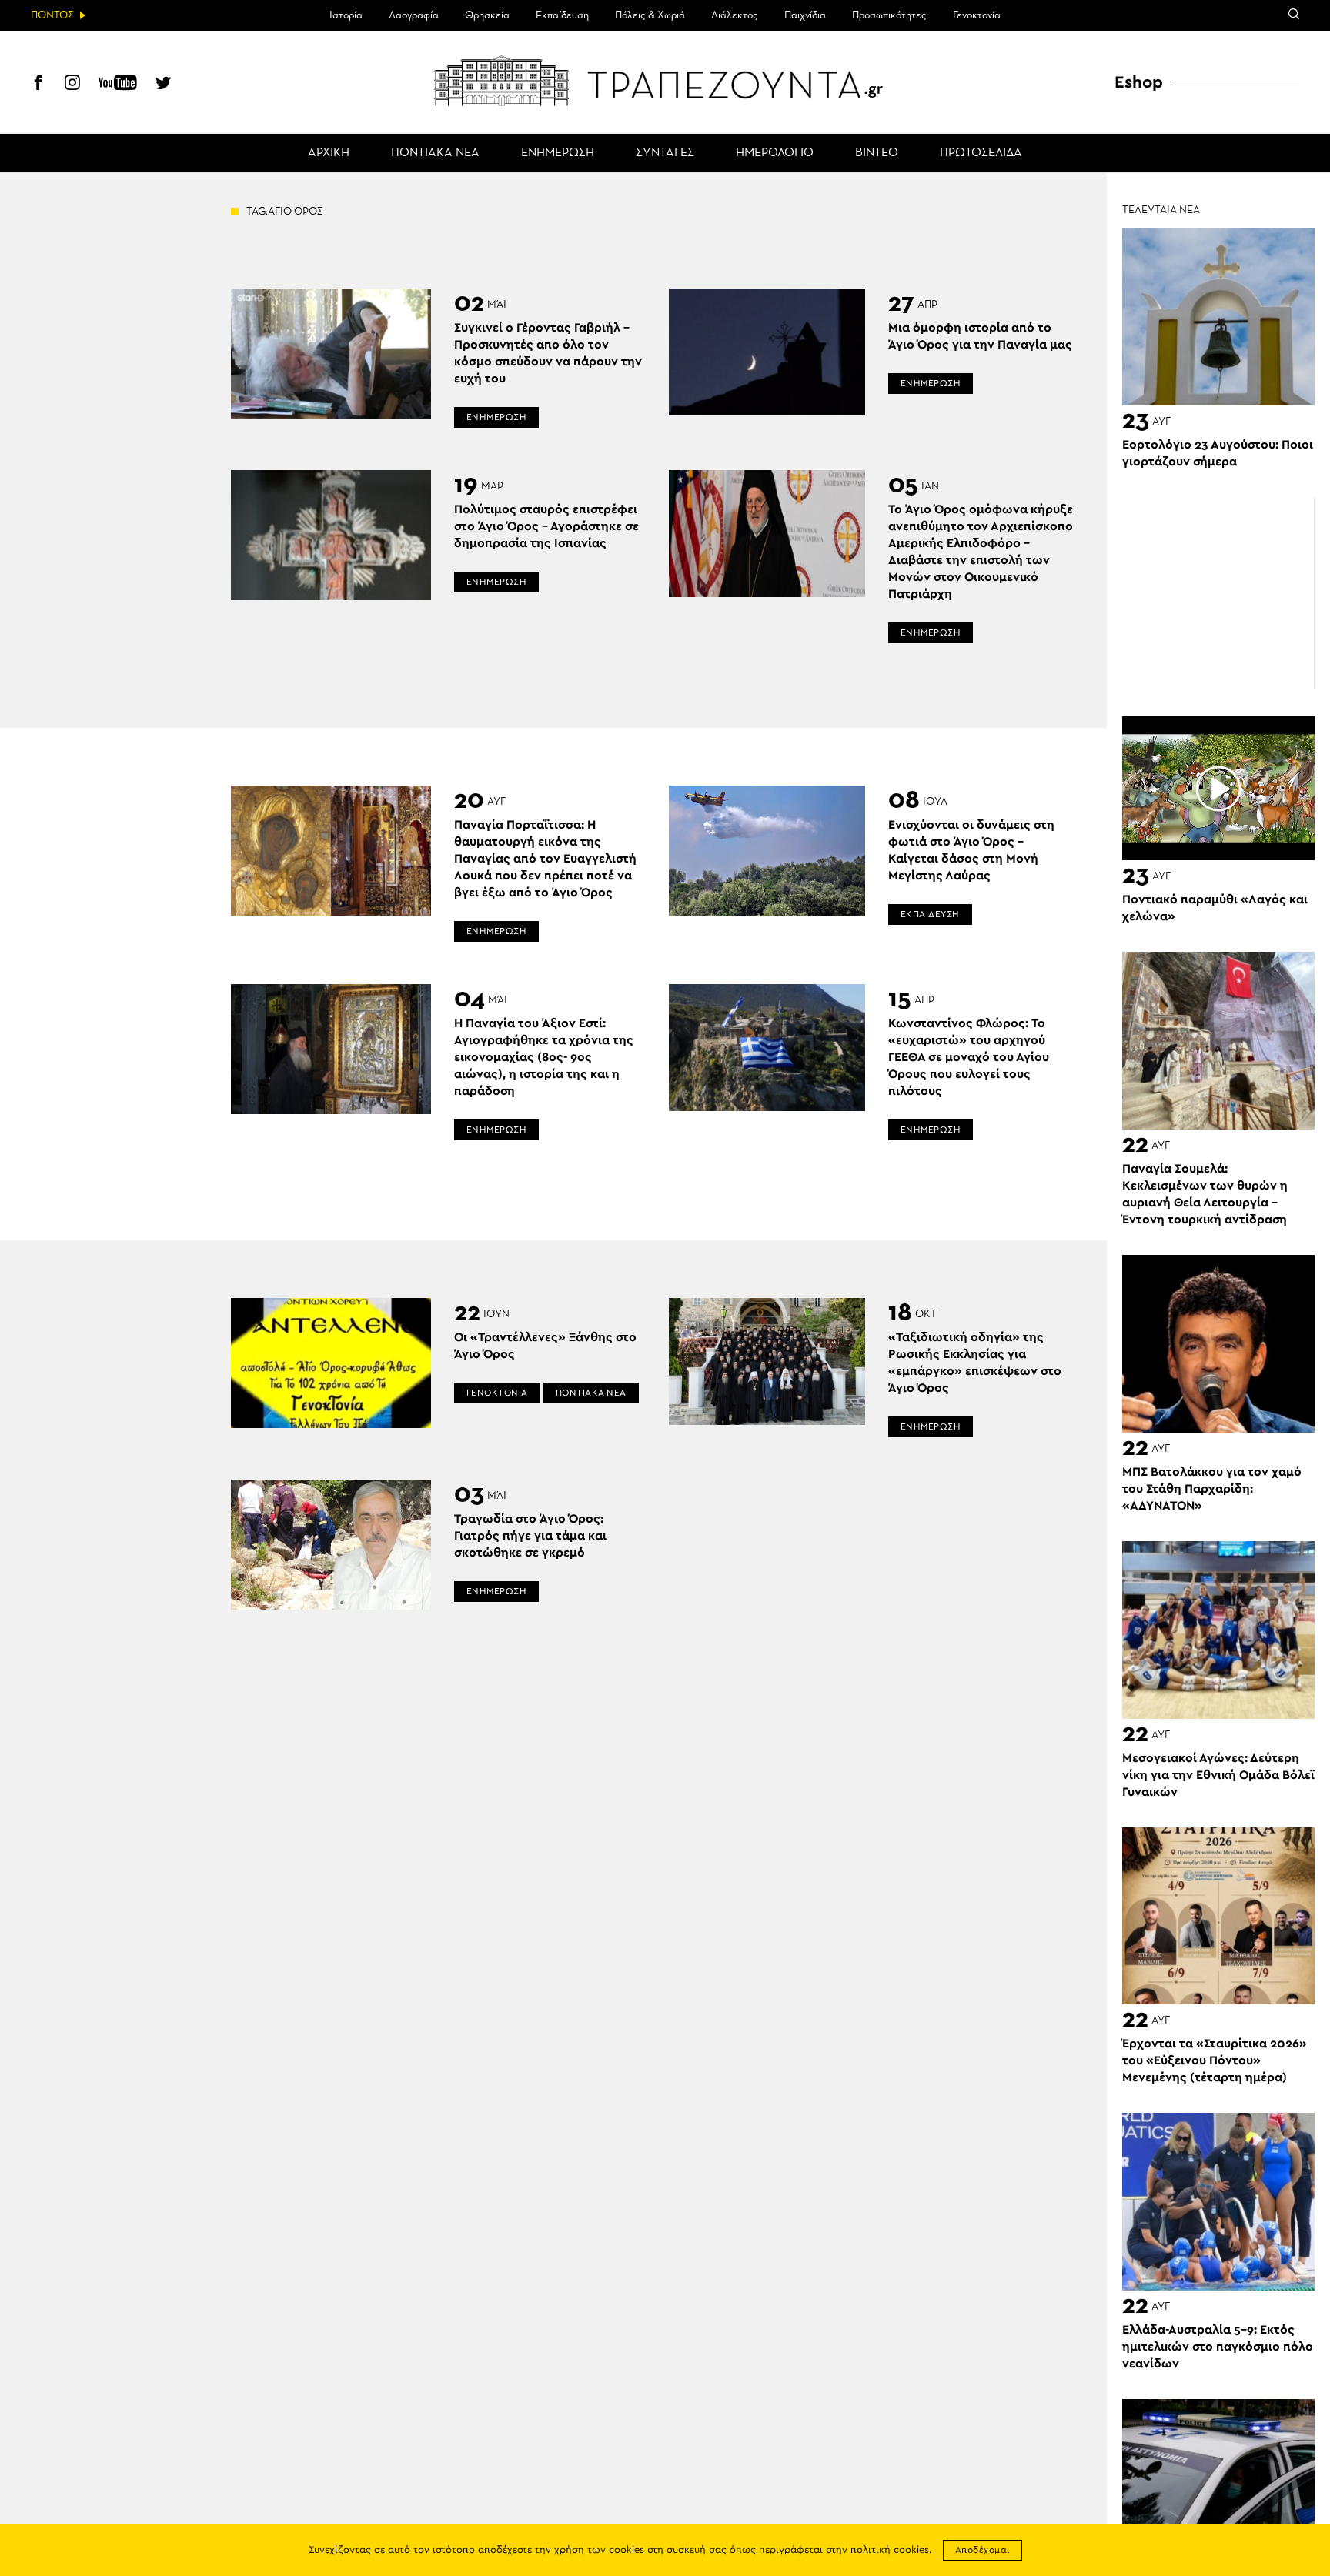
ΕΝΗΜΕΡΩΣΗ (558, 153)
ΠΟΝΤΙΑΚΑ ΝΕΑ (435, 153)
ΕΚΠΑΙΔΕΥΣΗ (930, 914)
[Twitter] (163, 85)
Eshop (1139, 82)
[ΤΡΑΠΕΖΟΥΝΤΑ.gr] (665, 81)
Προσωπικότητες (889, 15)
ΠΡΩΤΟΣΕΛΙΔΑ (981, 153)
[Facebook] (38, 85)
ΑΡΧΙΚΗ (329, 153)
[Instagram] (72, 85)
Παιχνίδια (805, 15)
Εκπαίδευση (562, 15)
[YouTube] (118, 85)
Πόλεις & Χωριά (650, 15)
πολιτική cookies (890, 2550)
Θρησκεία (487, 15)
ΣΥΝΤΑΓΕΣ (665, 153)
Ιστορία (346, 15)
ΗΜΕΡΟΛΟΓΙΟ (775, 153)
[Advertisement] (1218, 593)
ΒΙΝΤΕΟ (877, 153)
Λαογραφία (414, 15)
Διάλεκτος (735, 15)
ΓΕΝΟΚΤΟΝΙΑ (497, 1393)
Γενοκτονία (977, 15)
